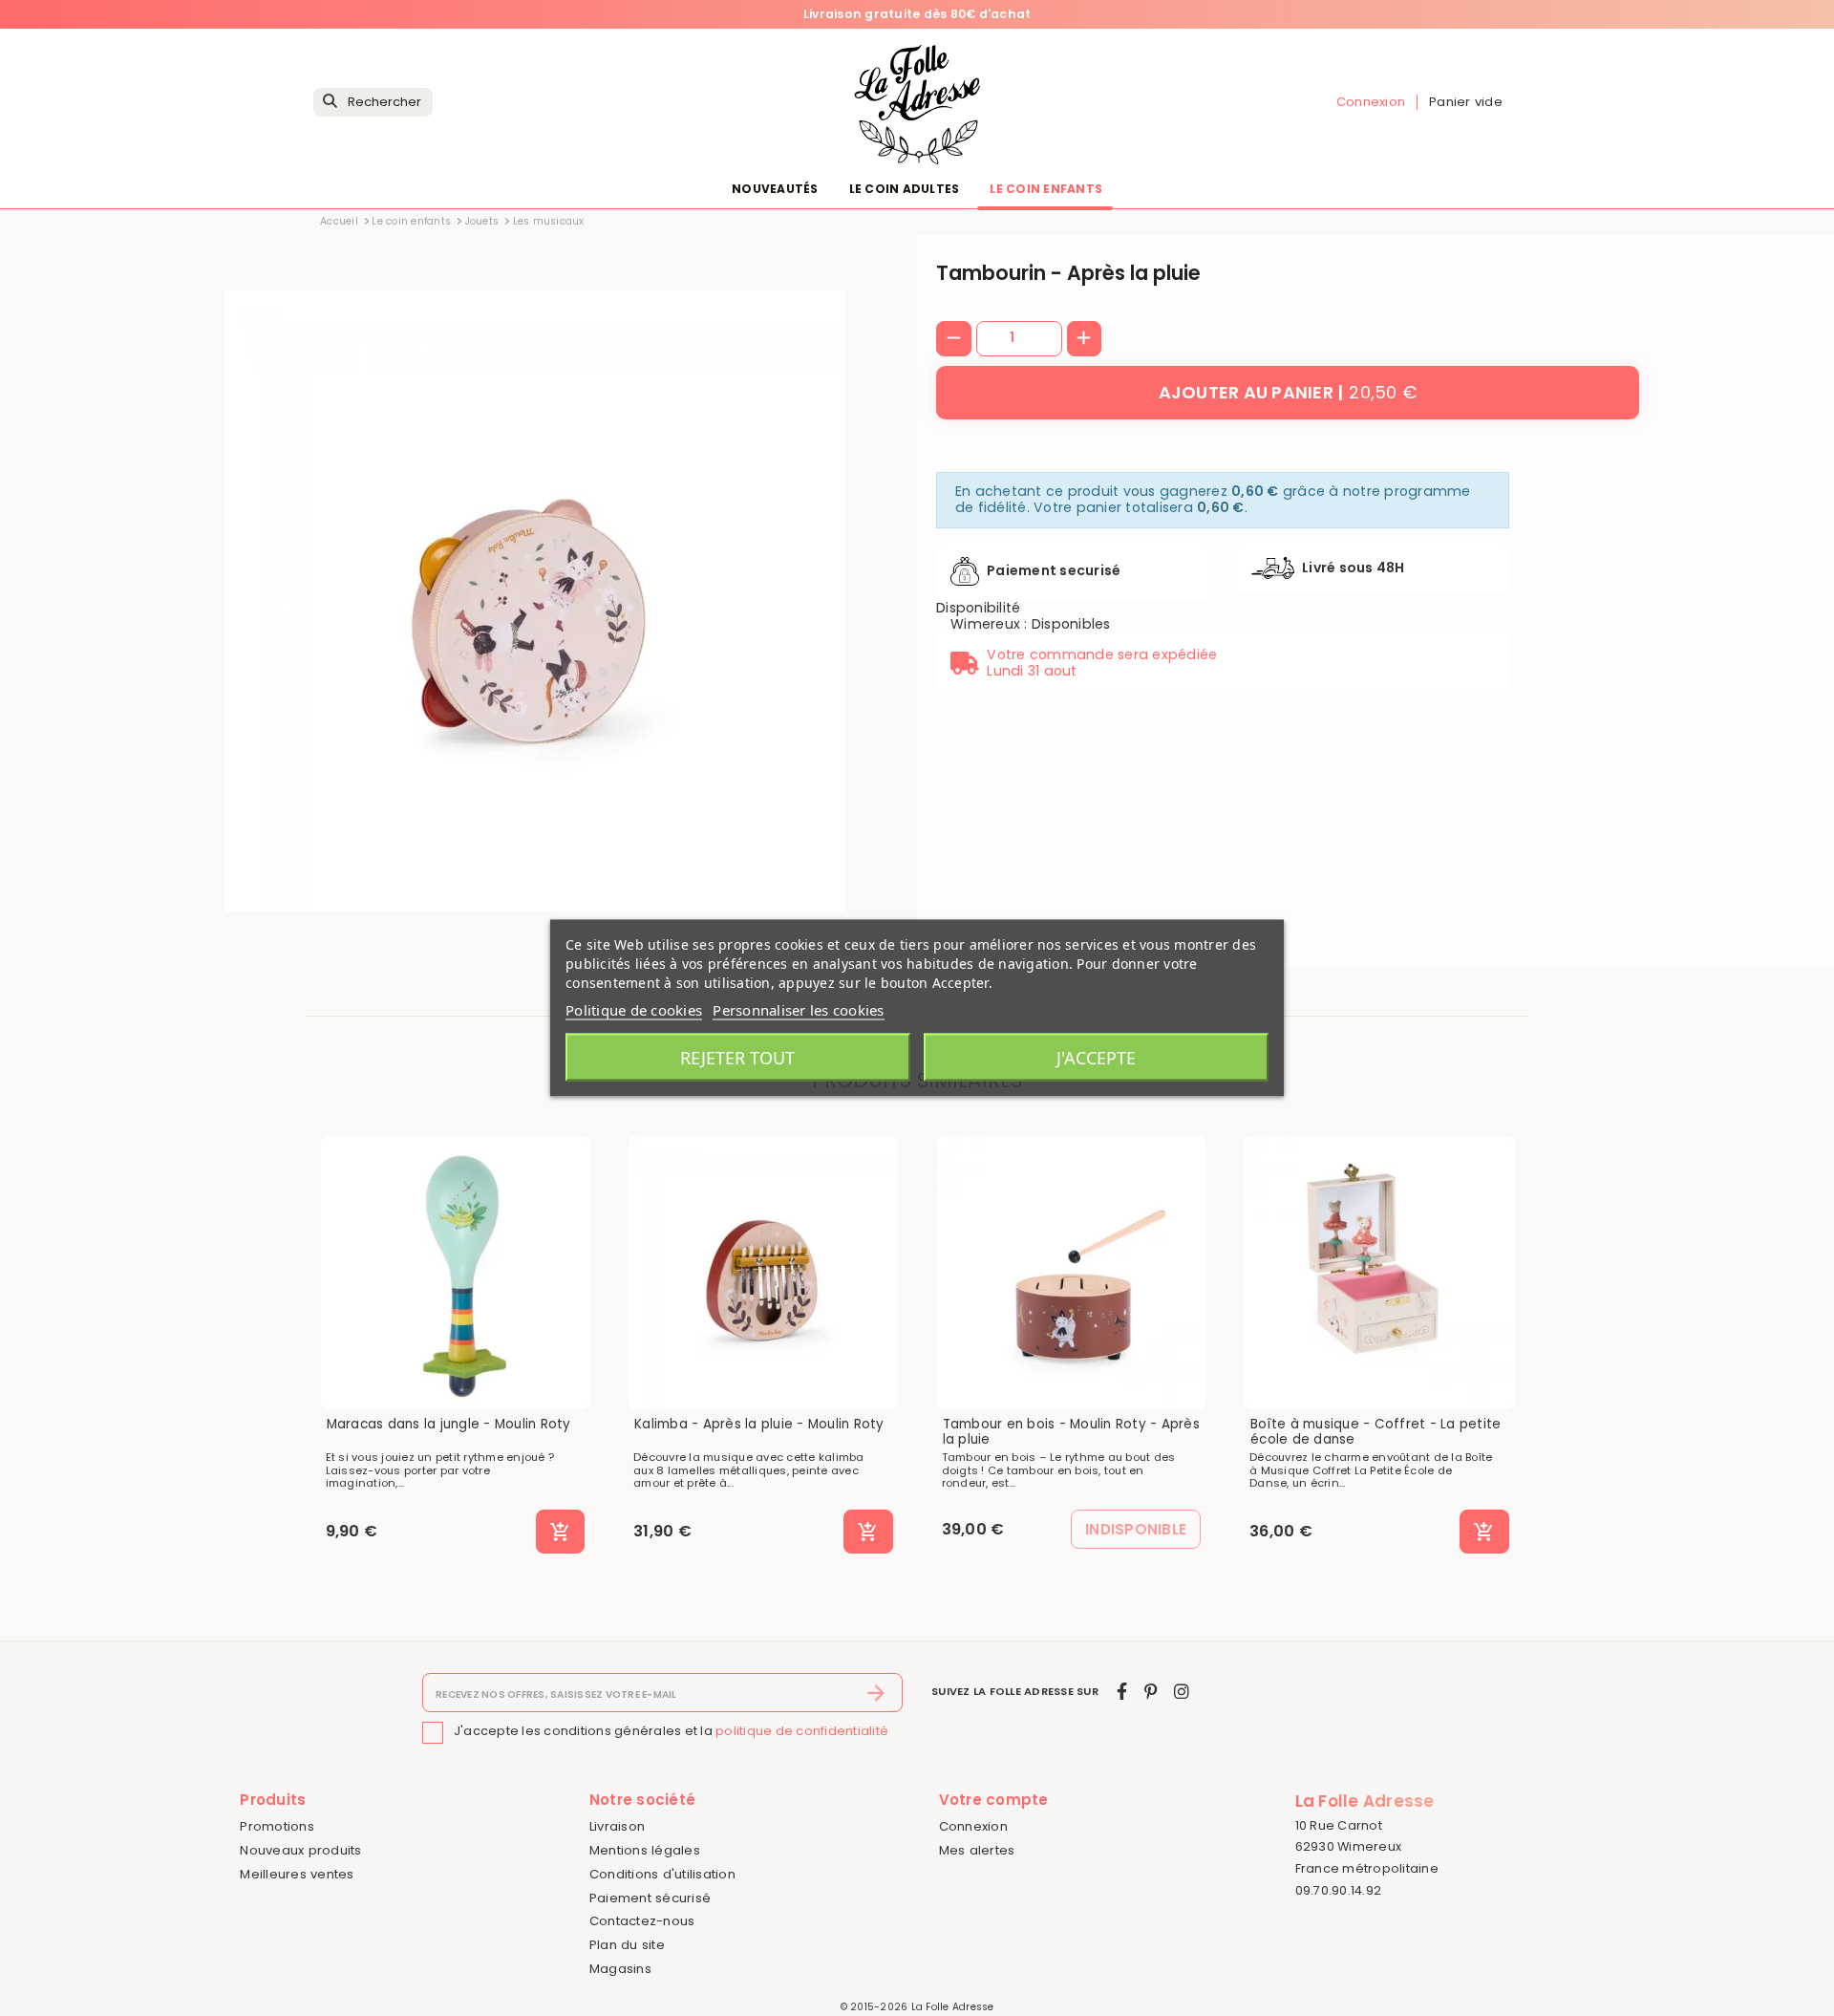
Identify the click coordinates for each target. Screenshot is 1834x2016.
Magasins (620, 1969)
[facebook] (1122, 1692)
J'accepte (1096, 1058)
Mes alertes (977, 1850)
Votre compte (994, 1800)
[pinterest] (1151, 1692)
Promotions (277, 1826)
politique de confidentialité (802, 1732)
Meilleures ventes (297, 1874)
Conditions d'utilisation (662, 1874)
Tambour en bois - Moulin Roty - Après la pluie (1071, 1432)
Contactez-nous (642, 1921)
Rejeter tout (737, 1058)
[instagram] (1182, 1692)
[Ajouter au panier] (560, 1532)
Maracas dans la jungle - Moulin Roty (449, 1425)
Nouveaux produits (300, 1850)
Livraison (617, 1826)
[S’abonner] (876, 1693)
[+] (1085, 339)
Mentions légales (645, 1850)
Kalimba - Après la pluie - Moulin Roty (759, 1425)
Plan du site (627, 1945)
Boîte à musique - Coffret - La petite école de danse (1375, 1432)
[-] (954, 339)
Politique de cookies (634, 1010)
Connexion (973, 1826)
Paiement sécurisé (650, 1898)
